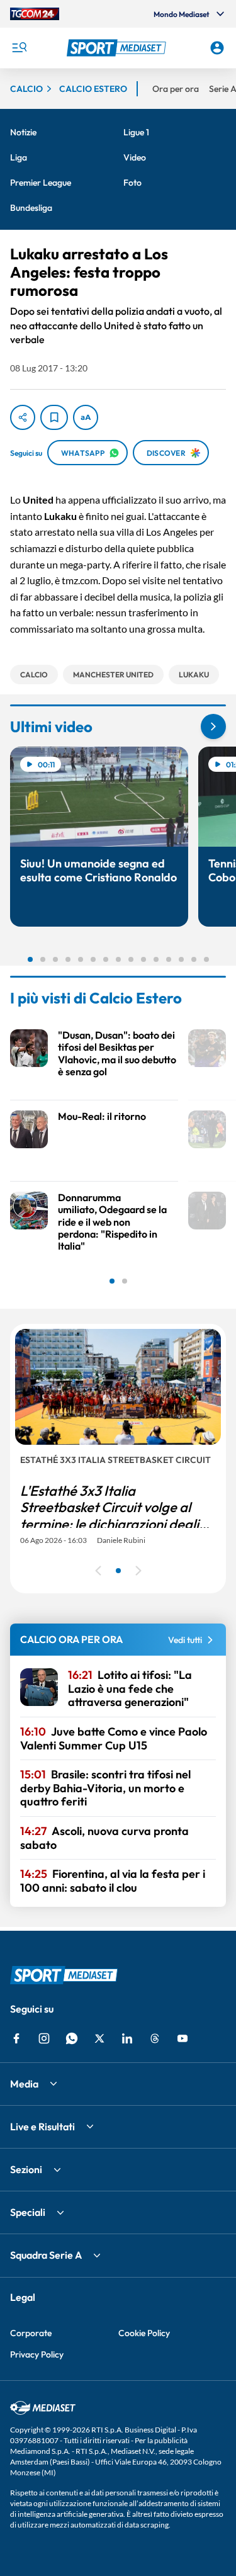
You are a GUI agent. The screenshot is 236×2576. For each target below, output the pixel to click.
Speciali (28, 2212)
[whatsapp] (72, 2038)
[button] (118, 48)
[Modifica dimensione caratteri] (86, 417)
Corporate (31, 2333)
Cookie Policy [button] (144, 2333)
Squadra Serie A (46, 2255)
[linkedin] (127, 2038)
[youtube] (183, 2038)
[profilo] (217, 48)
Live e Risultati (42, 2127)
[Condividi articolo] (23, 417)
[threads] (155, 2038)
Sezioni (26, 2169)
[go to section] (213, 726)
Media (24, 2084)
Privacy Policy (37, 2354)
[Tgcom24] (35, 14)
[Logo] (118, 48)
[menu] (19, 48)
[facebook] (16, 2038)
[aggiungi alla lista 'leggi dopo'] (54, 417)
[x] (99, 2038)
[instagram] (44, 2038)
